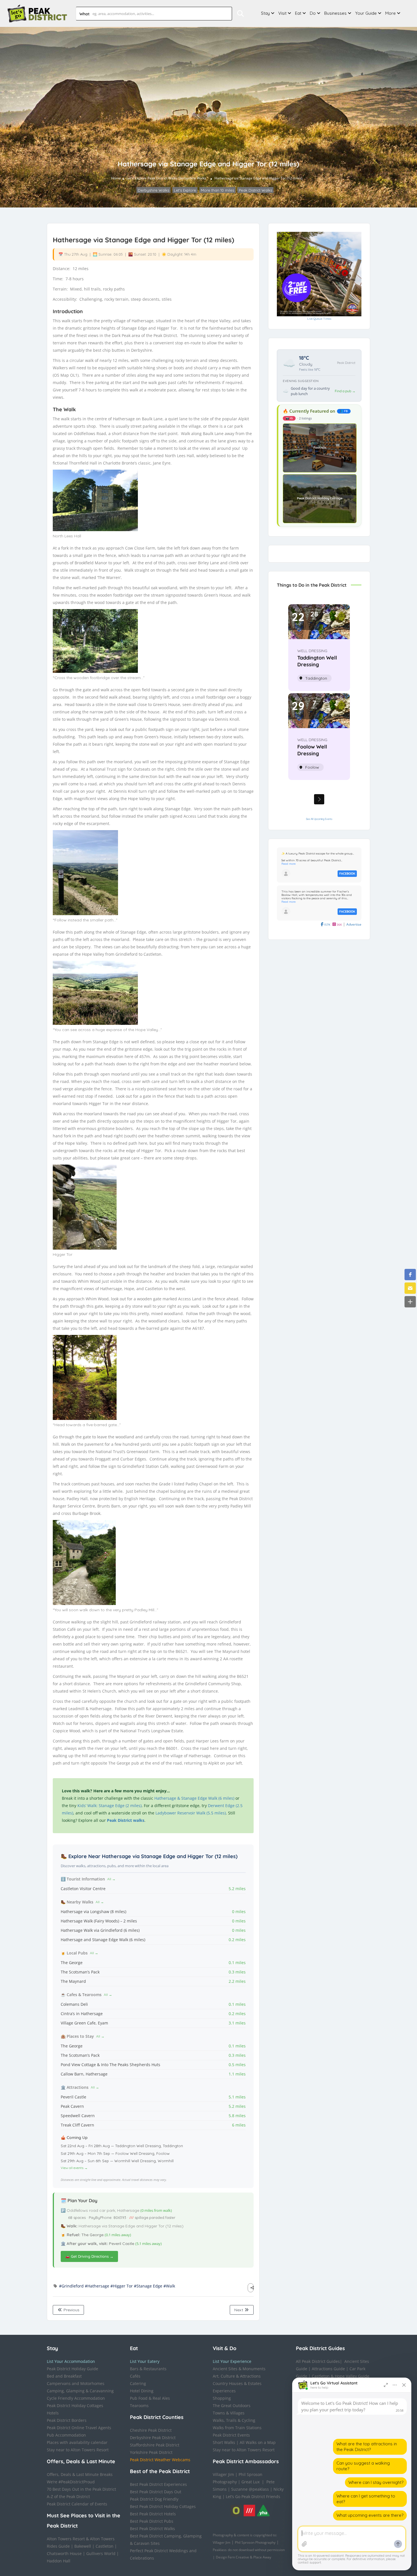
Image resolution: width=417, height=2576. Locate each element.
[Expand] (386, 2385)
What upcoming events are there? (370, 2515)
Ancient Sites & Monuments (239, 2369)
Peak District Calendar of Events (77, 2504)
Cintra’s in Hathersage (82, 2014)
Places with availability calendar (77, 2442)
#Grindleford (71, 2286)
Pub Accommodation (66, 2435)
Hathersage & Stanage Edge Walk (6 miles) (194, 1798)
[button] (410, 1275)
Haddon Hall (59, 2561)
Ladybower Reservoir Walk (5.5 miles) (191, 1813)
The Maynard (73, 1981)
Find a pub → (345, 391)
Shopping (222, 2398)
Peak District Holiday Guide (72, 2369)
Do (313, 13)
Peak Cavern (72, 2106)
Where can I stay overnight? (376, 2482)
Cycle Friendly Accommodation (76, 2398)
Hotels (53, 2413)
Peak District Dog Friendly (154, 2499)
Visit (282, 13)
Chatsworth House (64, 2553)
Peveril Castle (73, 2097)
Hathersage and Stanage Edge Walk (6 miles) (103, 1940)
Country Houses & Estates (237, 2383)
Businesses (335, 13)
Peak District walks (126, 1820)
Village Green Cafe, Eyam (84, 2023)
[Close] (404, 2385)
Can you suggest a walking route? (363, 2466)
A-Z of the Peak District (68, 2497)
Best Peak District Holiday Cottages (163, 2506)
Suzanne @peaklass (250, 2489)
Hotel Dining (142, 2391)
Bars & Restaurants (148, 2369)
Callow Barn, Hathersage (84, 2074)
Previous (71, 2310)
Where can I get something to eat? (366, 2499)
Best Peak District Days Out (156, 2492)
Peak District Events (231, 2435)
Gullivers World (101, 2553)
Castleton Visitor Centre (83, 1889)
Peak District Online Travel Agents (79, 2428)
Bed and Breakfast (64, 2376)
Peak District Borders (67, 2420)
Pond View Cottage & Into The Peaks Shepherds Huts (110, 2065)
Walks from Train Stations (237, 2428)
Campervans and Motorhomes (76, 2383)
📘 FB (344, 411)
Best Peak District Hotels (153, 2514)
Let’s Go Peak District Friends (253, 2497)
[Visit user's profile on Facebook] (286, 873)
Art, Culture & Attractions (237, 2376)
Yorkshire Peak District (151, 2452)
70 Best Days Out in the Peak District (81, 2489)
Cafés (135, 2376)
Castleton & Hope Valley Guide (341, 2376)
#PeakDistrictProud (77, 2482)
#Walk (169, 2286)
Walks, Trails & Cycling (234, 2420)
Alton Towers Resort (66, 2539)
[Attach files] (304, 2544)
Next (239, 2310)
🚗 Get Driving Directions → (89, 2256)
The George (72, 1963)
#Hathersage (97, 2286)
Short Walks (224, 2442)
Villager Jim (223, 2474)
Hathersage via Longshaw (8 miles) (93, 1912)
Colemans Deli (74, 2004)
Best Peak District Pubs (152, 2521)
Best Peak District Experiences (158, 2484)
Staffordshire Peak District (155, 2445)
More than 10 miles (217, 190)
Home (116, 178)
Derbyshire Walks (192, 178)
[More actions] (395, 2385)
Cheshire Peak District (151, 2430)
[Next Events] (319, 799)
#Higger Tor (122, 2286)
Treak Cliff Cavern (77, 2125)
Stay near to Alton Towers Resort (78, 2450)
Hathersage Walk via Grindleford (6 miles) (100, 1930)
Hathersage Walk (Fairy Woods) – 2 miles (99, 1921)
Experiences (224, 2391)
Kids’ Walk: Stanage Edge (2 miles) (109, 1806)
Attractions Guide (328, 2369)
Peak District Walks (163, 178)
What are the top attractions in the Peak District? (367, 2447)
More (390, 13)
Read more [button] (288, 864)
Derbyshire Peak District (153, 2438)
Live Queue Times (319, 319)
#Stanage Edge (148, 2286)
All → (111, 1879)
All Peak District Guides (318, 2361)
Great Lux (250, 2482)
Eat (298, 13)
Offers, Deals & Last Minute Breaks (80, 2474)
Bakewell (83, 2546)
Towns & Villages (229, 2413)
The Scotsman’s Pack (80, 1972)
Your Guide (366, 13)
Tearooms (139, 2406)
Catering (138, 2383)
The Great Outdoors (232, 2406)
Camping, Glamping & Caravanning (80, 2391)
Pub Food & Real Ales (150, 2398)
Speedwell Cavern (78, 2116)
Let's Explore (137, 178)
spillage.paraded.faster (152, 2217)
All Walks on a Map (258, 2442)
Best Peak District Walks (152, 2529)
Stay (265, 13)
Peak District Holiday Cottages (75, 2406)
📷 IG (289, 418)
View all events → (74, 2168)
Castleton (105, 2546)
